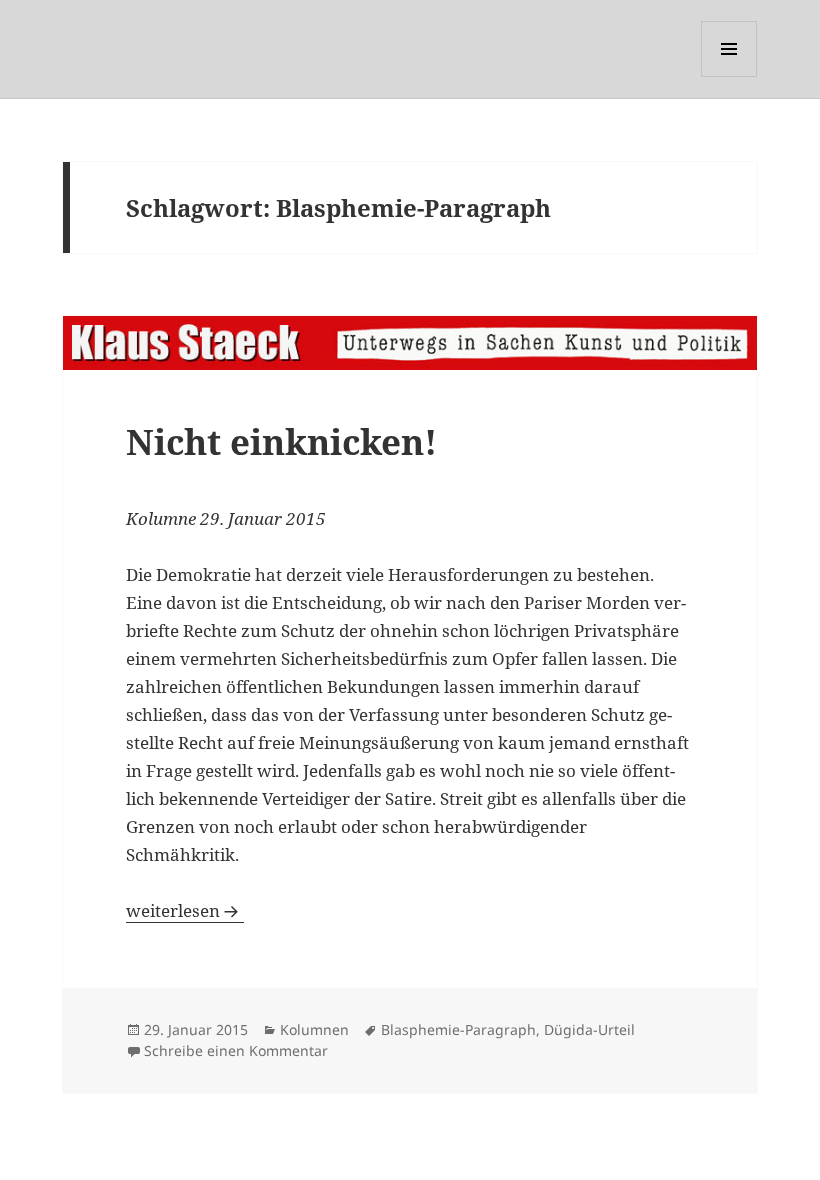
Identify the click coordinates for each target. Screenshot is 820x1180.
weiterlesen (185, 910)
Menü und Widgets (729, 76)
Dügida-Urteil (589, 1029)
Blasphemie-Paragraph (458, 1029)
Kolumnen (314, 1029)
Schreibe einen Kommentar (236, 1050)
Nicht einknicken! (281, 441)
